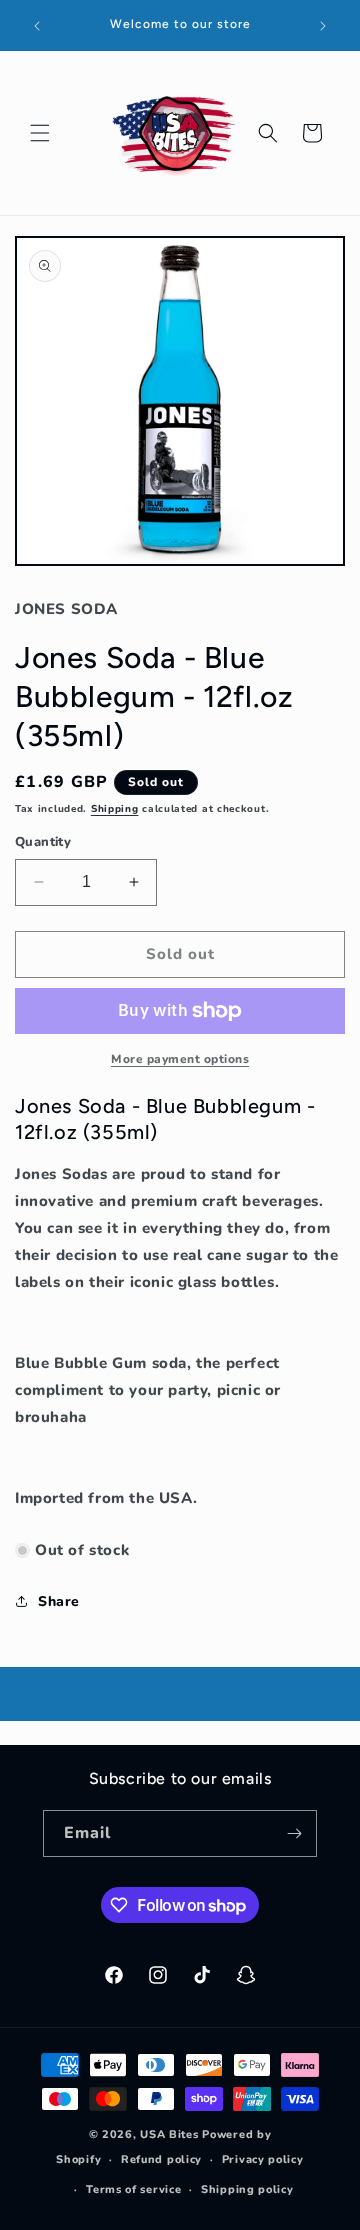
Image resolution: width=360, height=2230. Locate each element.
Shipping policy (247, 2189)
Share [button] (59, 1601)
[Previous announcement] (37, 26)
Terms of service (133, 2189)
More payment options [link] (180, 1059)
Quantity (43, 842)
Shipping (115, 809)
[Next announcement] (323, 26)
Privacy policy (263, 2159)
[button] (40, 133)
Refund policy (161, 2159)
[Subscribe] (294, 1833)
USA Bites (169, 2134)
